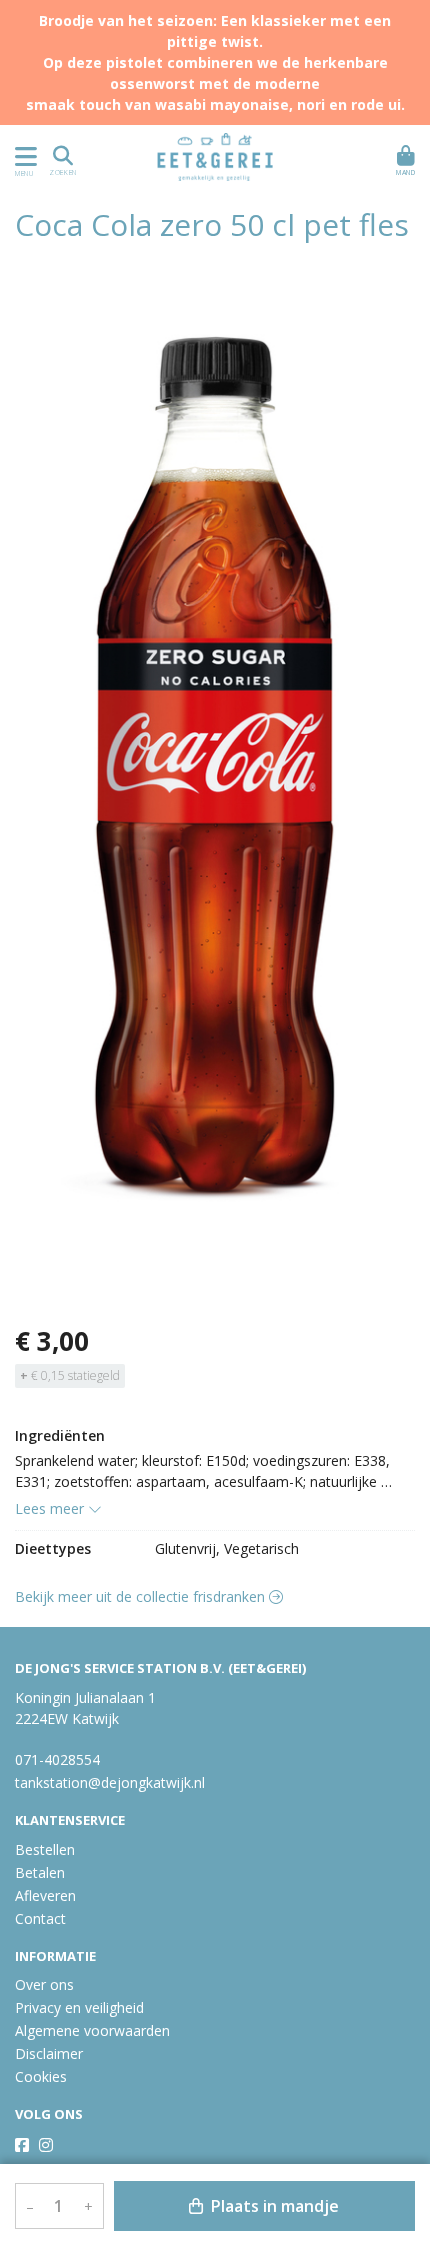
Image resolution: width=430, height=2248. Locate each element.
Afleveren (45, 1895)
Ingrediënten (60, 1435)
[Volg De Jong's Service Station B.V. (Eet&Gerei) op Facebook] (22, 2145)
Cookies (41, 2076)
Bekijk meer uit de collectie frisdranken (142, 1596)
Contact (40, 1918)
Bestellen (45, 1849)
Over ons (44, 1984)
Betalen (40, 1872)
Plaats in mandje (273, 2206)
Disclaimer (49, 2053)
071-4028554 (57, 1759)
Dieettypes (53, 1548)
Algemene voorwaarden (92, 2030)
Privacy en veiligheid (79, 2007)
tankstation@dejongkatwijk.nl (110, 1782)
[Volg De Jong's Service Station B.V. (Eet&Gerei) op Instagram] (46, 2145)
